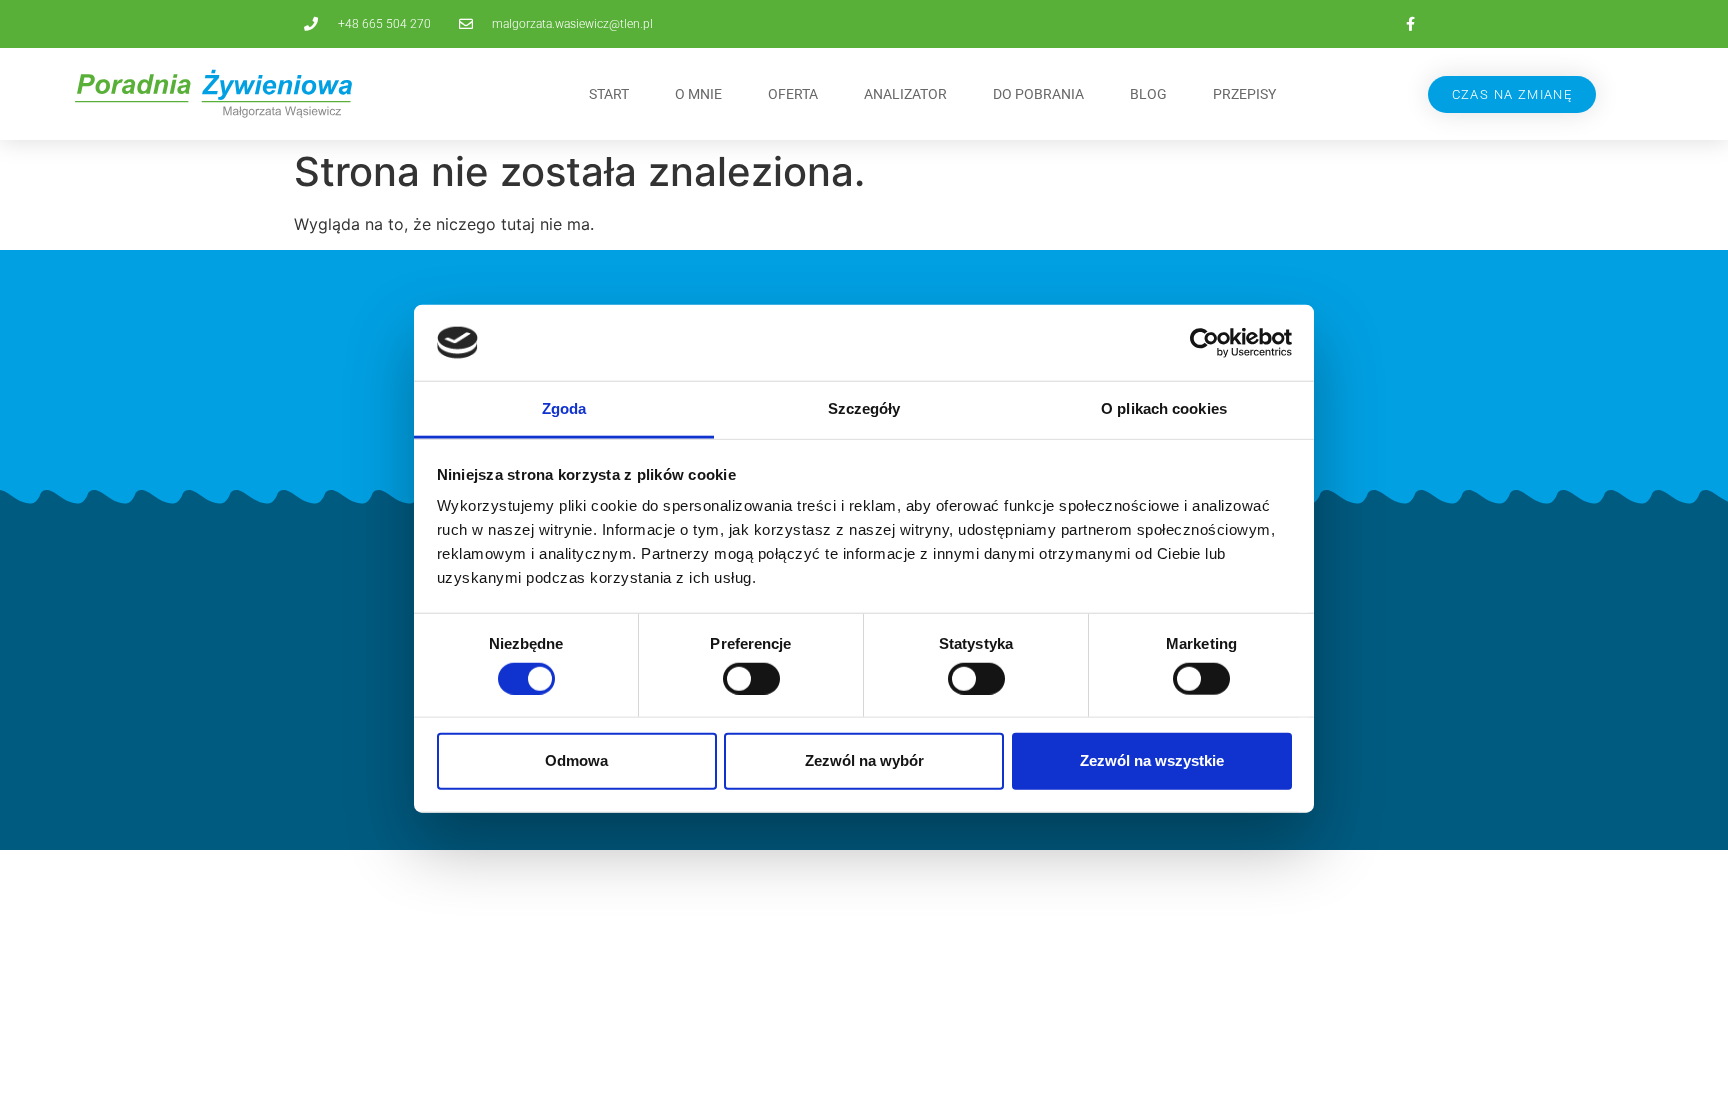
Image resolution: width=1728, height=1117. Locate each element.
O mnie (698, 94)
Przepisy (1244, 94)
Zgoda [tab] (564, 408)
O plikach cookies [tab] (1164, 408)
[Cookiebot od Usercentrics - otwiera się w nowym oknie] (1204, 343)
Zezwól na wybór (864, 760)
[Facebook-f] (1410, 24)
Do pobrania (1038, 94)
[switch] (751, 678)
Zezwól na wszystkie (1152, 760)
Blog (1148, 94)
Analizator (905, 94)
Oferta (793, 94)
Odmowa (576, 760)
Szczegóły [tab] (864, 408)
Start (609, 94)
